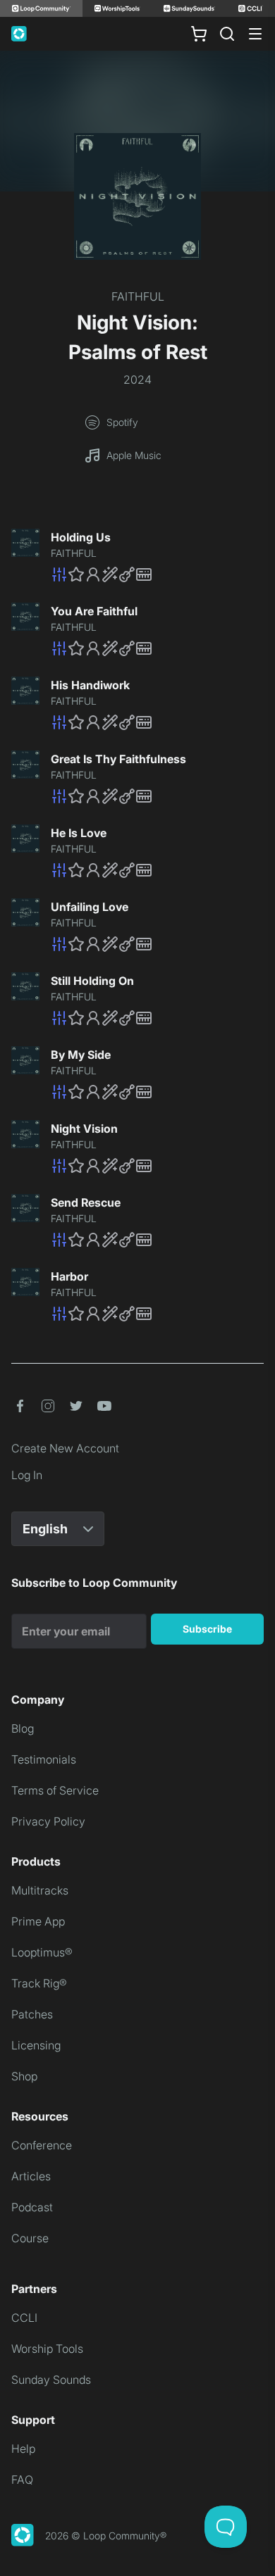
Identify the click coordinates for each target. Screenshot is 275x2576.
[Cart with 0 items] (199, 34)
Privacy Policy (48, 1821)
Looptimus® (42, 1952)
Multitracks (40, 1890)
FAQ (22, 2480)
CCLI (24, 2318)
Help (23, 2449)
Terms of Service (55, 1790)
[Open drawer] (255, 34)
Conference (42, 2145)
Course (30, 2238)
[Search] (227, 34)
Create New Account (65, 1448)
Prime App (38, 1921)
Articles (31, 2176)
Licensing (36, 2045)
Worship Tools (47, 2349)
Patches (32, 2014)
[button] (157, 574)
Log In (27, 1475)
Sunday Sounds (51, 2380)
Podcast (32, 2207)
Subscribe (207, 1629)
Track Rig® (39, 1983)
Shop (24, 2076)
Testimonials (44, 1759)
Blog (23, 1728)
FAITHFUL (138, 296)
